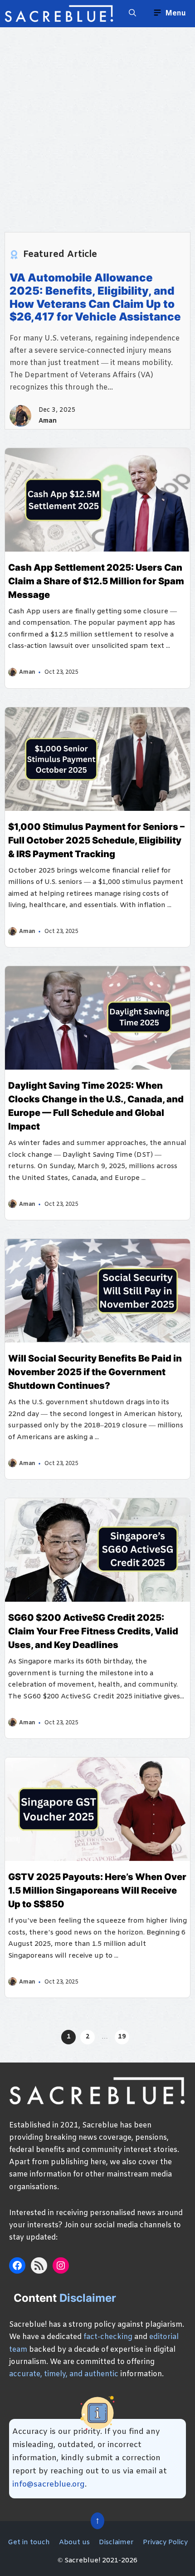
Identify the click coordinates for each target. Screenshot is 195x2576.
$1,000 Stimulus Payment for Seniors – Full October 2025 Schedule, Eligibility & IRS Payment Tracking (96, 840)
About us (74, 2542)
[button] (132, 14)
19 (122, 2037)
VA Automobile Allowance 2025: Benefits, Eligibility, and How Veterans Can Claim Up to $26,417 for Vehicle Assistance (95, 297)
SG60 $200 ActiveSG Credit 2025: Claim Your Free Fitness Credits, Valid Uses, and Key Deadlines (93, 1631)
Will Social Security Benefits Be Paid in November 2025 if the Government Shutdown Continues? (95, 1372)
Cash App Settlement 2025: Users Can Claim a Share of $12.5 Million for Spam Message (96, 581)
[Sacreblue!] (59, 14)
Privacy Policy (165, 2542)
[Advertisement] (97, 125)
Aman (48, 421)
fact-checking (108, 2337)
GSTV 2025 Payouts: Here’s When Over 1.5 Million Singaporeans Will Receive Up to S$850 (97, 1890)
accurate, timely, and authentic (64, 2374)
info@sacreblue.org (49, 2485)
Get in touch (29, 2542)
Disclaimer (116, 2542)
